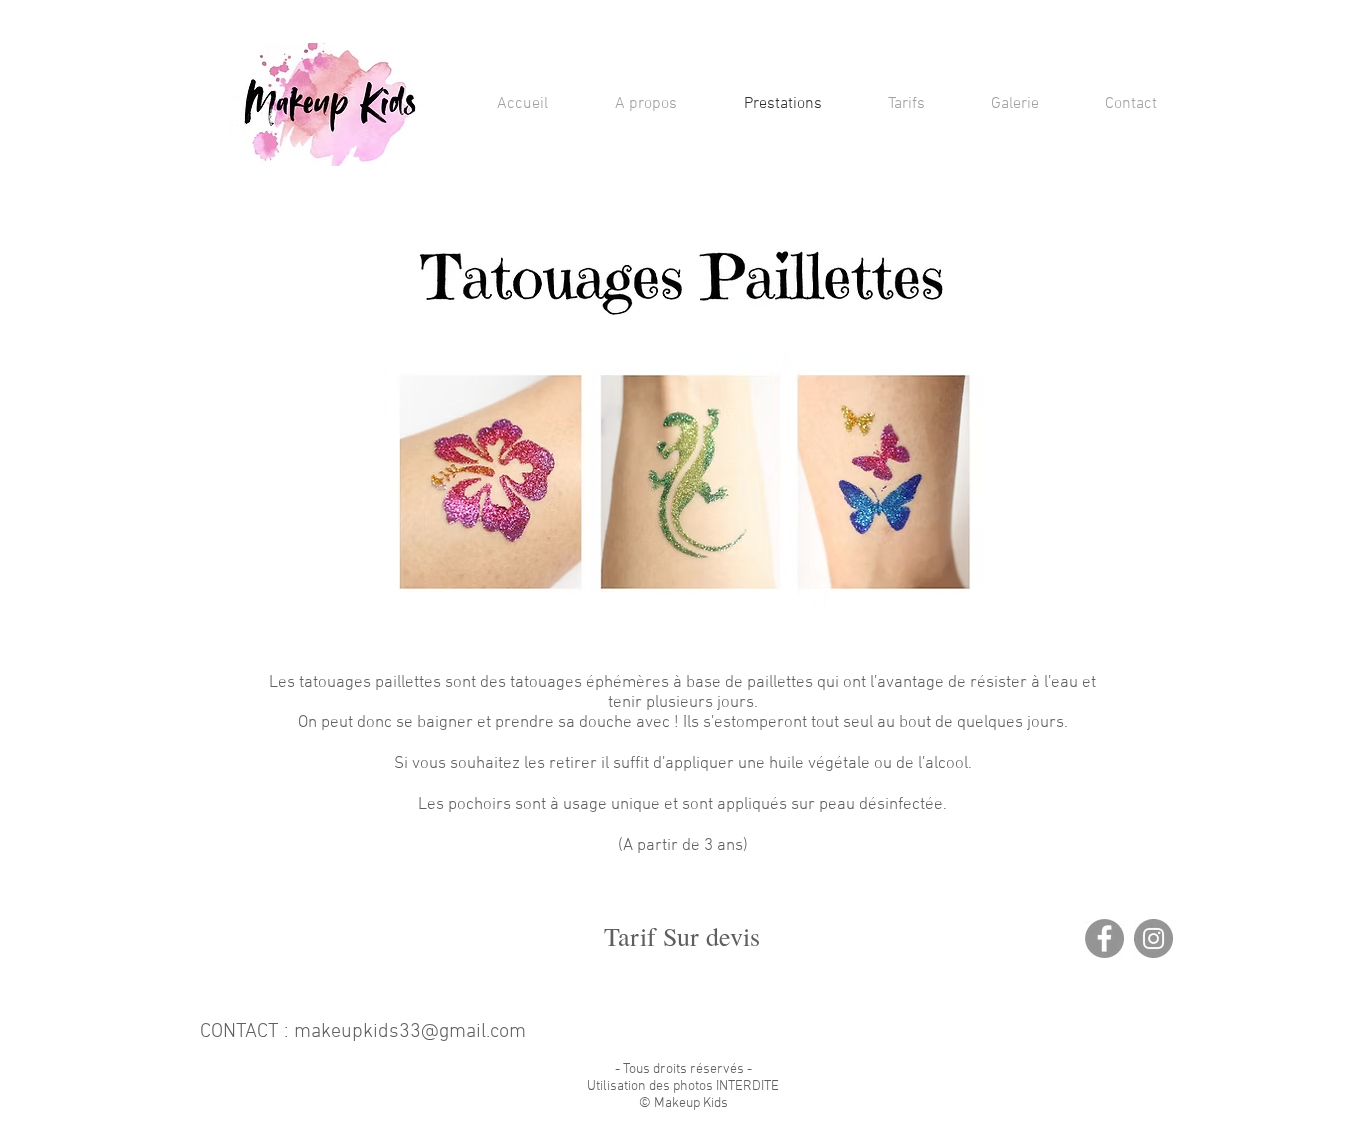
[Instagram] (1153, 938)
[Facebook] (1104, 938)
